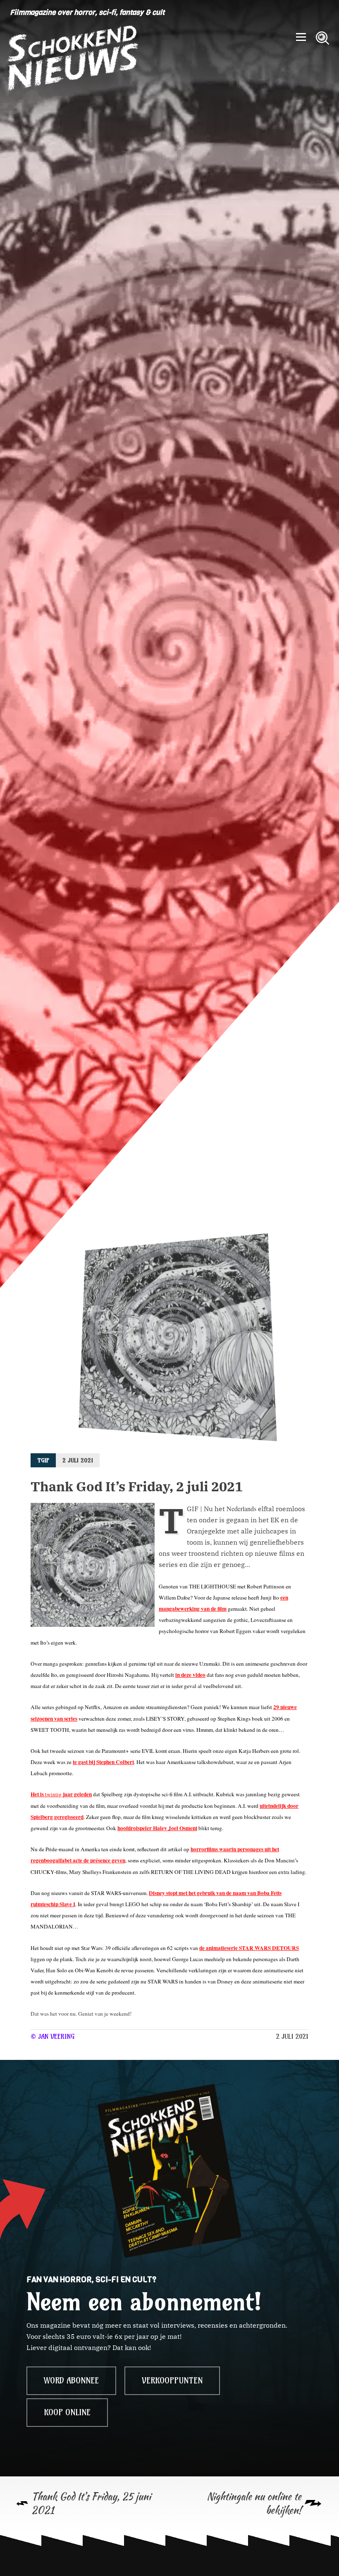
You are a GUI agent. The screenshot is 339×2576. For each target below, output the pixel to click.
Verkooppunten (172, 2381)
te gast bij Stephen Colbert (103, 1762)
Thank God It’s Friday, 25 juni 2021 (91, 2503)
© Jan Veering (53, 2036)
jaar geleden (77, 1794)
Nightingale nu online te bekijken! (254, 2503)
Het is (38, 1794)
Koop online (67, 2412)
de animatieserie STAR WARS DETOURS (249, 1948)
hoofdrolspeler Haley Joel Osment (157, 1828)
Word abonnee (71, 2381)
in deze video (190, 1675)
